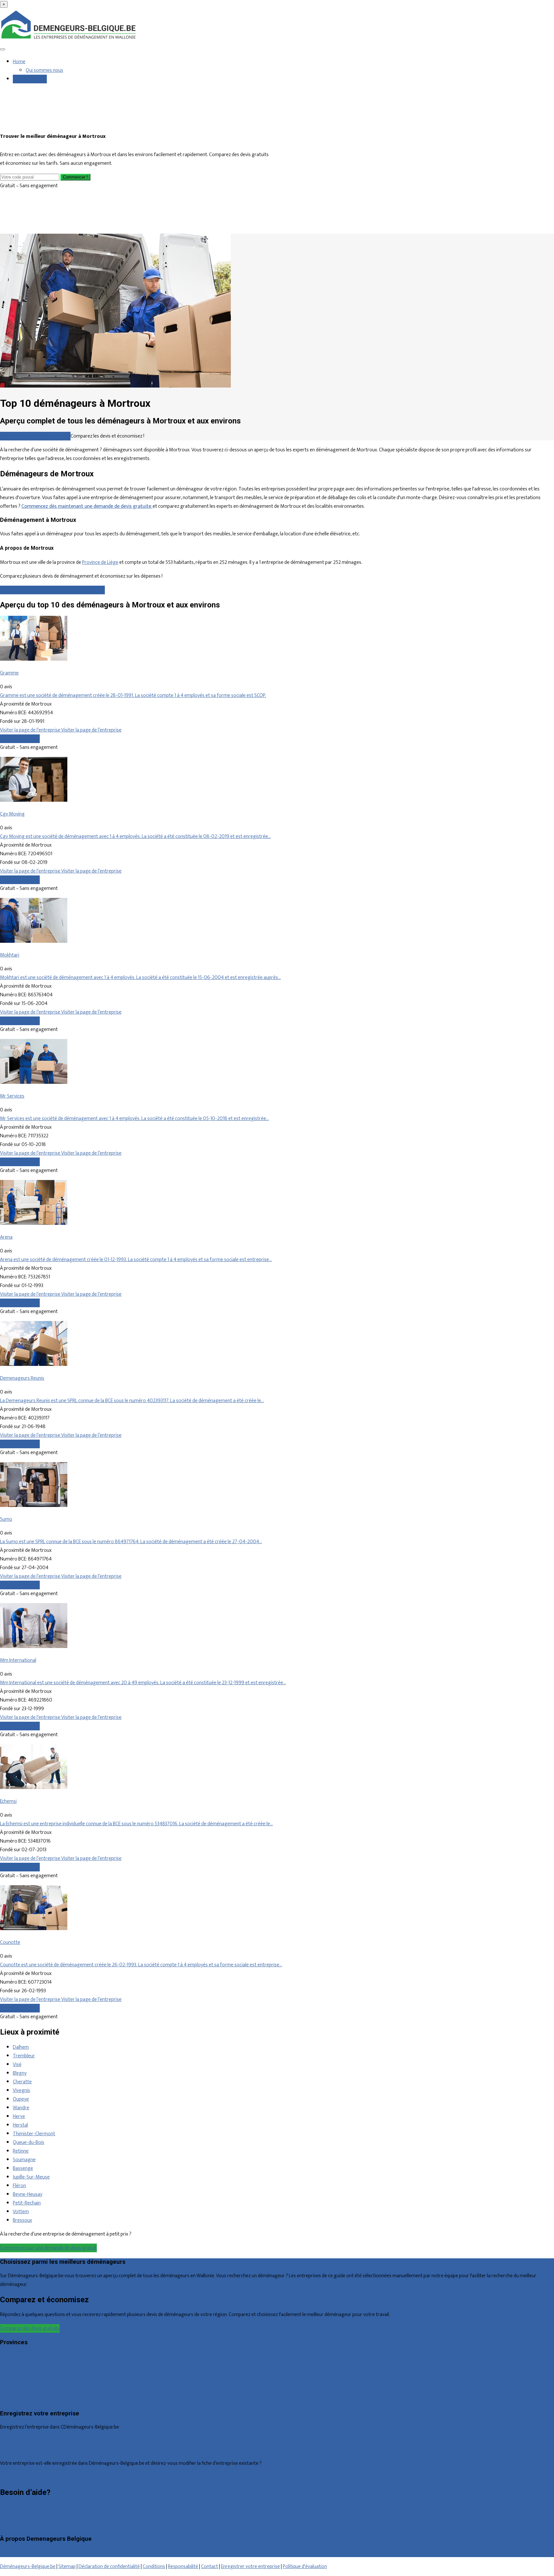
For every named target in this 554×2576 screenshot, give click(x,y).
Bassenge (23, 2168)
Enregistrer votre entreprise (250, 2567)
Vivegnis (21, 2091)
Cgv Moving (12, 814)
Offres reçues (14, 2441)
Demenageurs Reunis (22, 1378)
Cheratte (22, 2082)
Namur (7, 2391)
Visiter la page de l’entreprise (31, 730)
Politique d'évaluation (305, 2567)
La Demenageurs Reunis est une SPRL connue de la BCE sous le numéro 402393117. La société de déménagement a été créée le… (132, 1401)
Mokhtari (10, 955)
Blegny (20, 2073)
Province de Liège (100, 562)
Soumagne (24, 2160)
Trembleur (24, 2056)
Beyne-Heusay (28, 2194)
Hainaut (8, 2365)
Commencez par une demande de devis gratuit (48, 2248)
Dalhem (21, 2047)
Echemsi (8, 1801)
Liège (6, 2374)
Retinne (21, 2151)
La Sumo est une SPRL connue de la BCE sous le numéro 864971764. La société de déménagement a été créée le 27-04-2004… (131, 1542)
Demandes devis (30, 79)
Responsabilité (183, 2567)
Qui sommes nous (44, 70)
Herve (19, 2116)
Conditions (154, 2567)
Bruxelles (9, 2356)
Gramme (9, 673)
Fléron (19, 2186)
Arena (6, 1237)
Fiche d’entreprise (18, 2450)
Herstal (20, 2125)
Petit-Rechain (27, 2203)
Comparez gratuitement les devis (35, 436)
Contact (8, 2525)
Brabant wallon (16, 2400)
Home (19, 62)
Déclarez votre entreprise (27, 2477)
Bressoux (22, 2220)
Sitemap (67, 2567)
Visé (17, 2065)
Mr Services (12, 1096)
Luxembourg (13, 2382)
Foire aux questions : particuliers (33, 2508)
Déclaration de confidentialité (109, 2567)
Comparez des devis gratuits (30, 2328)
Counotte (10, 1942)
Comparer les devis (20, 739)
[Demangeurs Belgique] (69, 39)
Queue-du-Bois (29, 2142)
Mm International (18, 1660)
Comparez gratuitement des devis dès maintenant (52, 590)
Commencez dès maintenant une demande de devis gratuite (87, 506)
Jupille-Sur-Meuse (31, 2177)
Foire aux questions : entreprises (34, 2516)
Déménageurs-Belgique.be (28, 2567)
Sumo (6, 1519)
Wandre (21, 2108)
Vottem (21, 2212)
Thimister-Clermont (34, 2134)
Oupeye (21, 2099)
